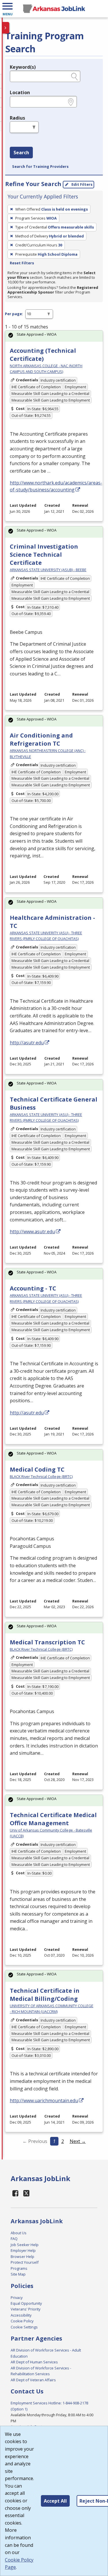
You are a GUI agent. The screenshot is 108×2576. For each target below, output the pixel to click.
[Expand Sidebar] (6, 28)
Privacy (17, 2298)
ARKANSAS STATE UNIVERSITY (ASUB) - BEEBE (48, 570)
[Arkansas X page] (27, 2193)
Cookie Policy (22, 2321)
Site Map (18, 2274)
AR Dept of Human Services (34, 2362)
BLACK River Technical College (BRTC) (41, 1476)
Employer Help (23, 2250)
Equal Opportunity (26, 2303)
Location (20, 92)
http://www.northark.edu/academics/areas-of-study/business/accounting (56, 486)
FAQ (14, 2239)
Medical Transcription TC (47, 1642)
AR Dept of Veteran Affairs (33, 2380)
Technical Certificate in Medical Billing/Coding (45, 1995)
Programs (19, 2268)
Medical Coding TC (37, 1469)
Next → (78, 2141)
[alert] (54, 336)
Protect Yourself (25, 2262)
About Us (19, 2233)
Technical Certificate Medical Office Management (53, 1819)
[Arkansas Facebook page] (16, 2193)
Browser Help (22, 2256)
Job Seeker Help (25, 2245)
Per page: (14, 314)
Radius (17, 118)
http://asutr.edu (27, 1043)
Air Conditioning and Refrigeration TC (41, 739)
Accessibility (21, 2315)
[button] (7, 9)
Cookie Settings (24, 2327)
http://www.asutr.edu (32, 1232)
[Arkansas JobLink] (54, 9)
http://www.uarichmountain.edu (44, 2100)
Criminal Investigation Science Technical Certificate (44, 555)
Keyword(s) (23, 67)
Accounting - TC (33, 1288)
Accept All (55, 2501)
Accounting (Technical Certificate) (43, 355)
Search (21, 153)
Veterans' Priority (25, 2309)
